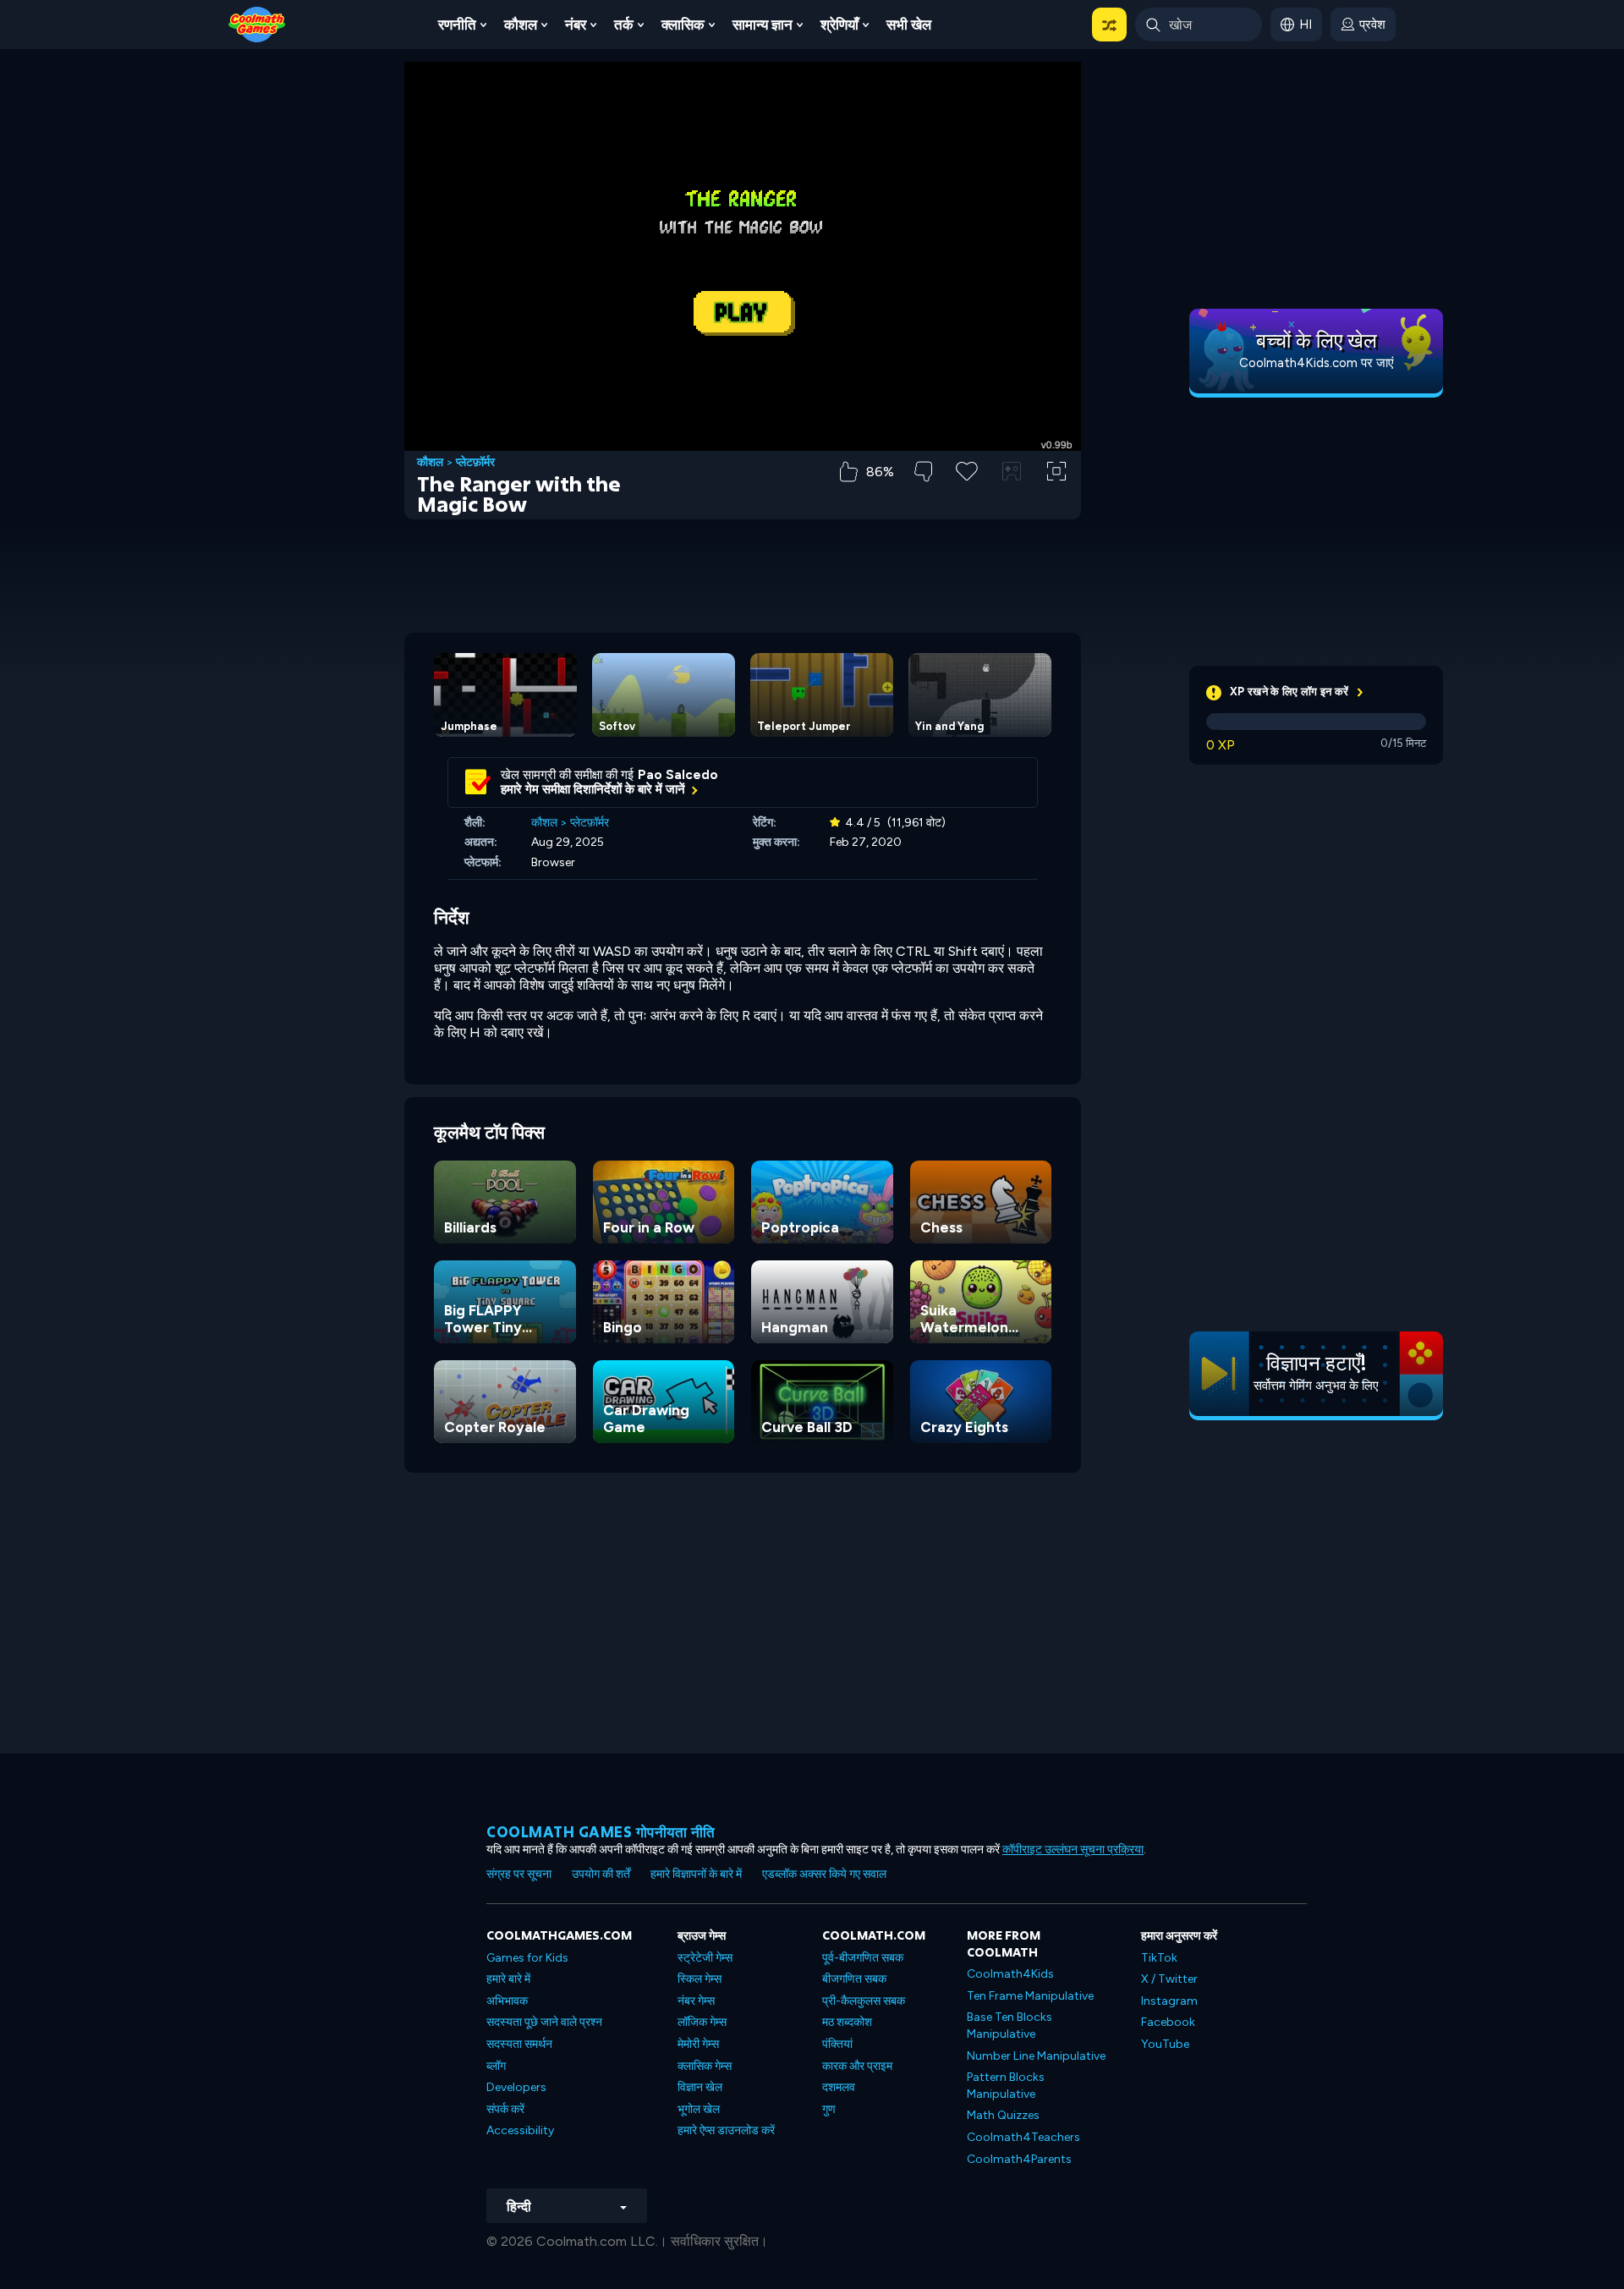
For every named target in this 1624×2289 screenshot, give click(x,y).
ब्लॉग (496, 2066)
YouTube (1165, 2044)
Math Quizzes (1003, 2115)
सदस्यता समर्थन (519, 2044)
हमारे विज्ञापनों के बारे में (696, 1874)
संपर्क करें (505, 2109)
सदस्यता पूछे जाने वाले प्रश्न (544, 2022)
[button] (1109, 25)
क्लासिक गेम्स (705, 2066)
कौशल (521, 25)
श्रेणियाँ (839, 25)
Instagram (1169, 2001)
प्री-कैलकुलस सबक (864, 2001)
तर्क (624, 25)
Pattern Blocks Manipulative (1006, 2086)
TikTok (1159, 1958)
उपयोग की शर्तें (601, 1874)
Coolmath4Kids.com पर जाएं (1317, 363)
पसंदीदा (967, 498)
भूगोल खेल (699, 2109)
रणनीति (457, 25)
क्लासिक (683, 25)
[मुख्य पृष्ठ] (257, 23)
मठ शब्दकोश (847, 2022)
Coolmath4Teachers (1023, 2137)
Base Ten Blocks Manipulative (1010, 2026)
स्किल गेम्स (700, 1979)
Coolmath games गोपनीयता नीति (601, 1832)
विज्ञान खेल (700, 2087)
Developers (516, 2087)
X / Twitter (1169, 1979)
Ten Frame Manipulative (1030, 1996)
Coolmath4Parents (1019, 2159)
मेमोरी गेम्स (698, 2044)
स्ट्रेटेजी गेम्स (705, 1958)
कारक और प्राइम (857, 2066)
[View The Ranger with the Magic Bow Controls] (1012, 471)
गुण (829, 2109)
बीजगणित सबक (854, 1979)
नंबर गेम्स (696, 2001)
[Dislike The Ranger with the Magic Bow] (923, 472)
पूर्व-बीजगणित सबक (863, 1958)
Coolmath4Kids (1010, 1974)
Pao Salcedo (678, 775)
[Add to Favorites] (967, 469)
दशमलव (839, 2087)
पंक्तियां (837, 2044)
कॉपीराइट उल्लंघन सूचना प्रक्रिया (1073, 1850)
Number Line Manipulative (1036, 2056)
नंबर (576, 25)
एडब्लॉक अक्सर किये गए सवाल (824, 1874)
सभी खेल (909, 25)
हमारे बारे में (508, 1979)
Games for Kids (527, 1958)
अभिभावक (507, 2001)
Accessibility (520, 2130)
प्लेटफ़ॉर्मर (475, 463)
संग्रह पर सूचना (519, 1874)
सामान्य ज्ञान (763, 25)
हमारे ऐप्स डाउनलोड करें (726, 2130)
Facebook (1168, 2022)
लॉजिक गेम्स (702, 2022)
